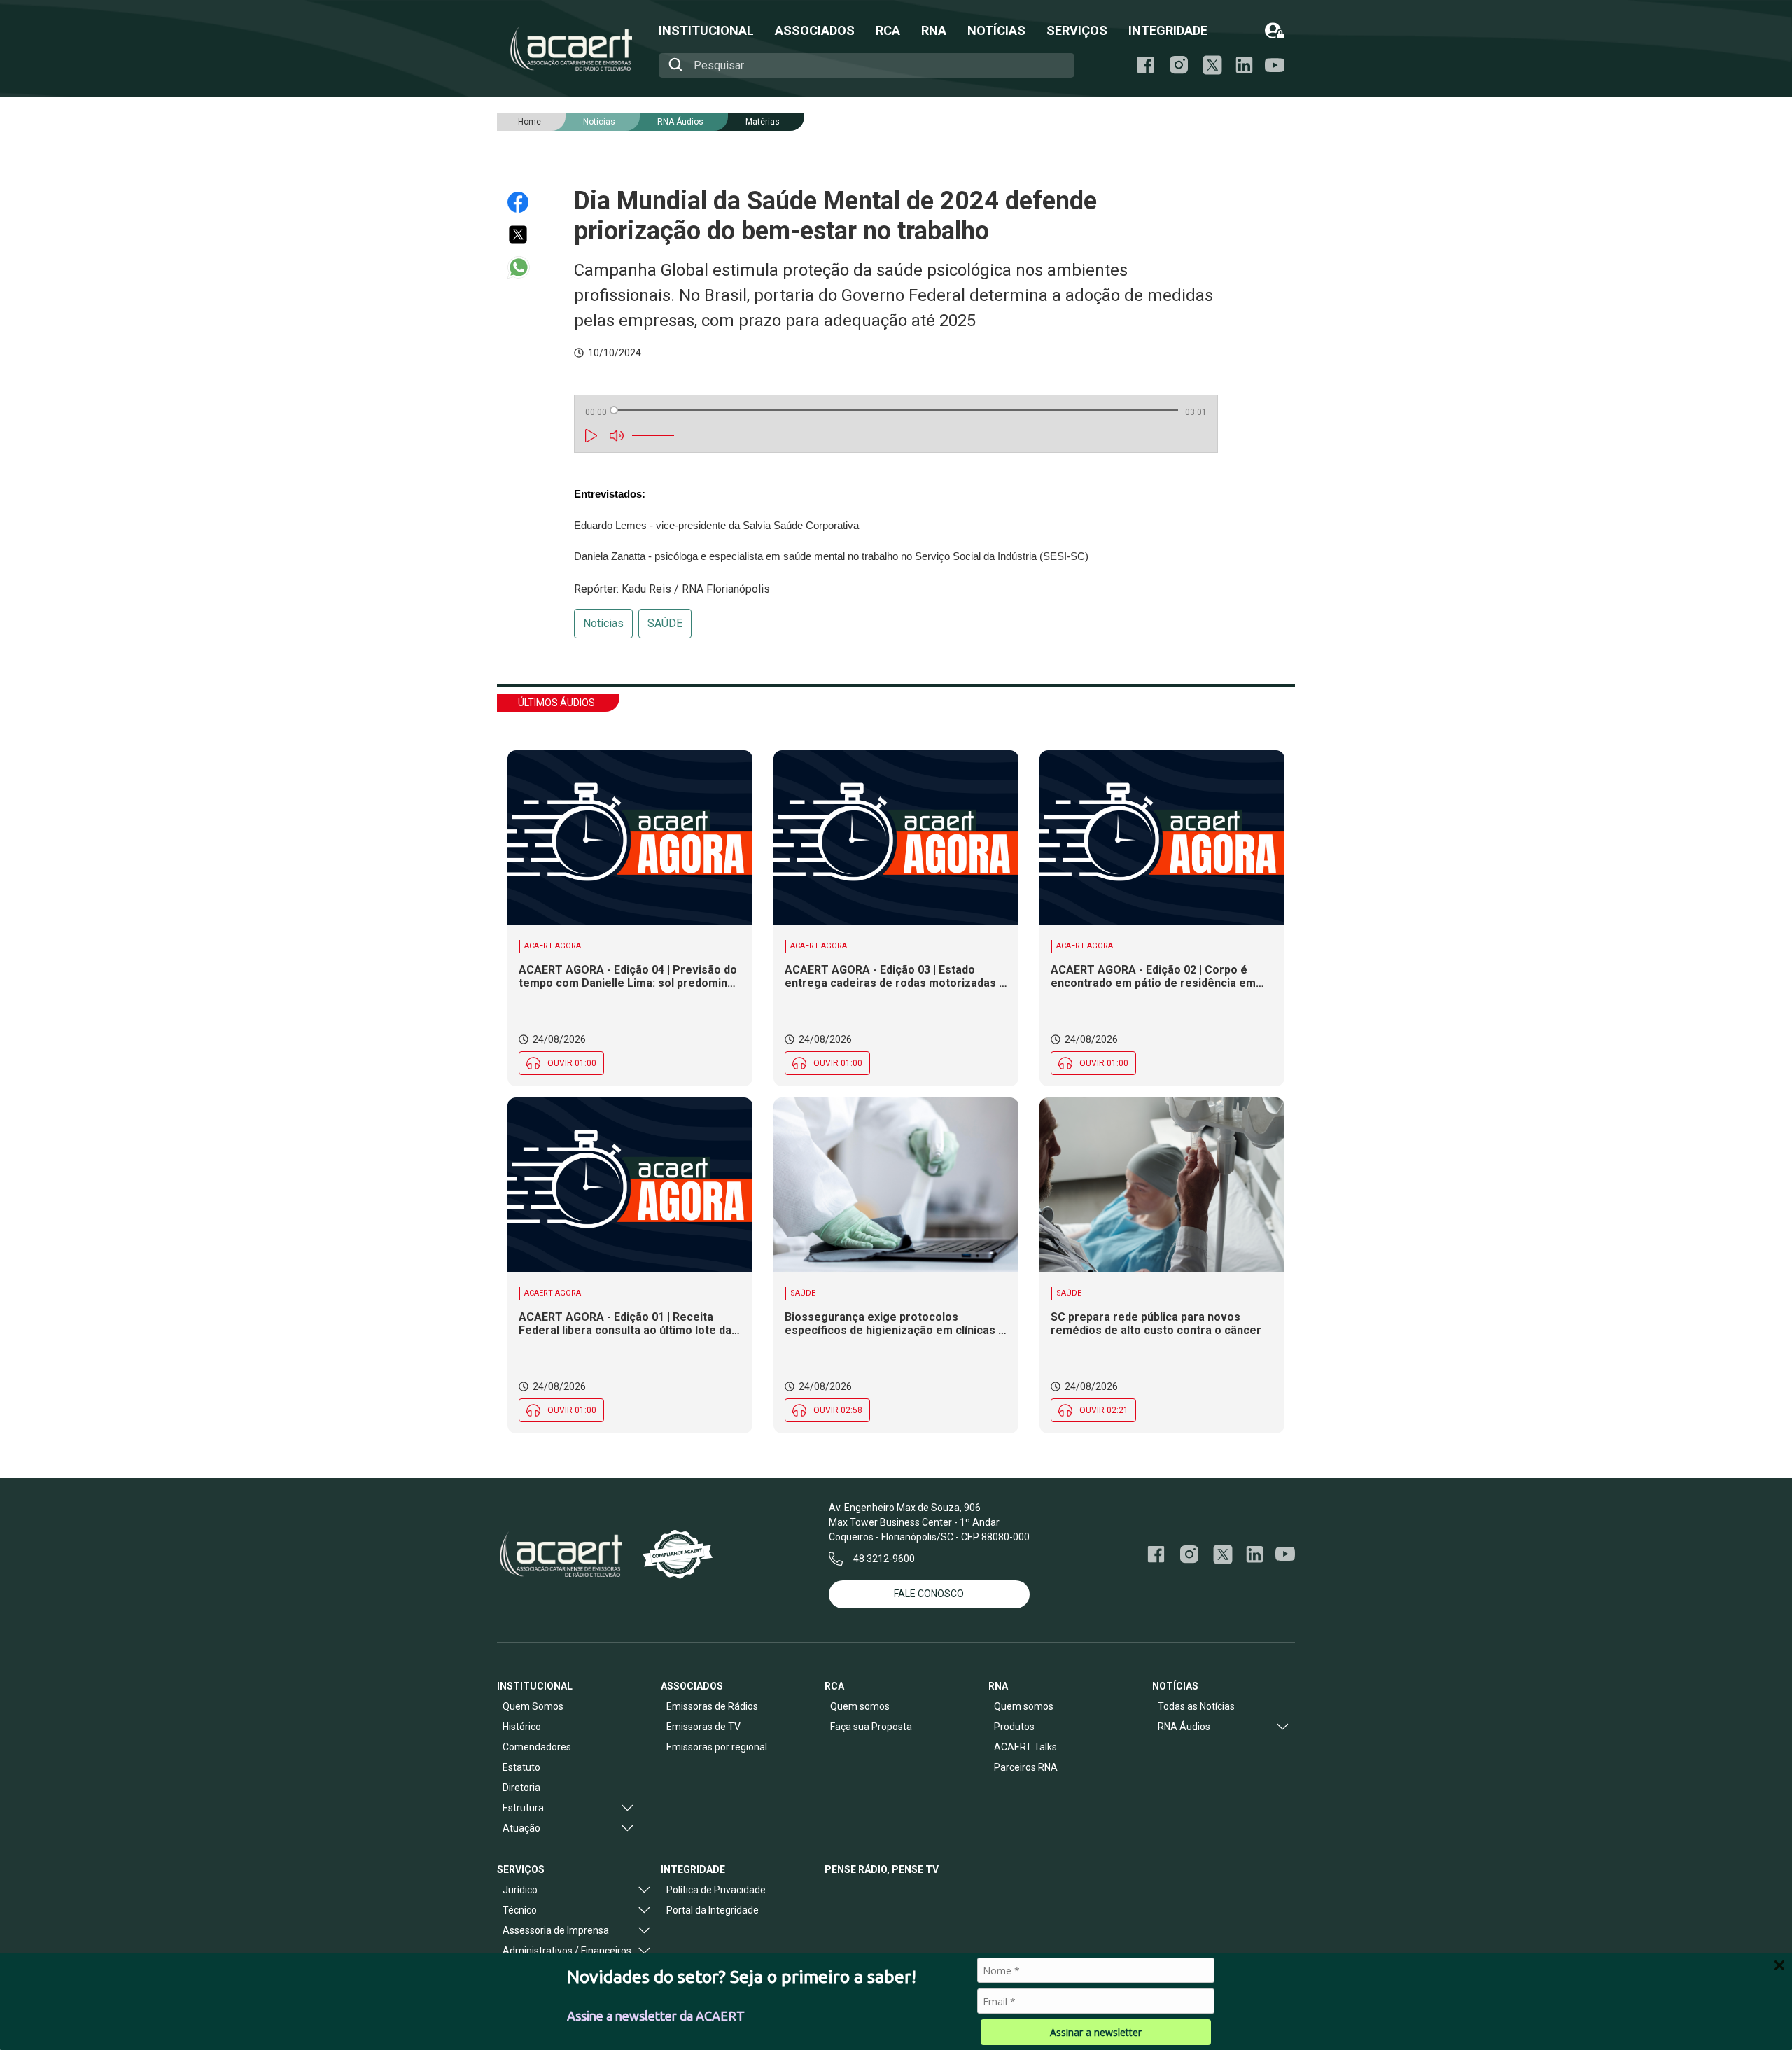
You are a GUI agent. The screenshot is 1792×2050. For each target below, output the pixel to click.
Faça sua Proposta (871, 1727)
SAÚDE (665, 623)
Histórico (522, 1727)
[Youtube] (1275, 65)
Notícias (603, 623)
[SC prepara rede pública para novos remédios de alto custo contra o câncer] (1162, 1185)
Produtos (1014, 1727)
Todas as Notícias (1196, 1706)
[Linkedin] (1244, 65)
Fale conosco (929, 1594)
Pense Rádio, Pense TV (882, 1869)
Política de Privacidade (716, 1890)
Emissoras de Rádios (712, 1706)
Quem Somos (533, 1706)
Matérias (763, 122)
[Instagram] (1179, 65)
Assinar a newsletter (1096, 2032)
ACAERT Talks (1025, 1747)
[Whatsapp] (525, 267)
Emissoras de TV (703, 1727)
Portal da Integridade (713, 1910)
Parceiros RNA (1026, 1767)
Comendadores (537, 1747)
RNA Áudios (680, 122)
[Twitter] (525, 234)
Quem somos (860, 1706)
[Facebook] (1146, 65)
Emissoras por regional (717, 1747)
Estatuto (521, 1767)
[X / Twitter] (1212, 65)
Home (530, 122)
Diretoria (521, 1788)
